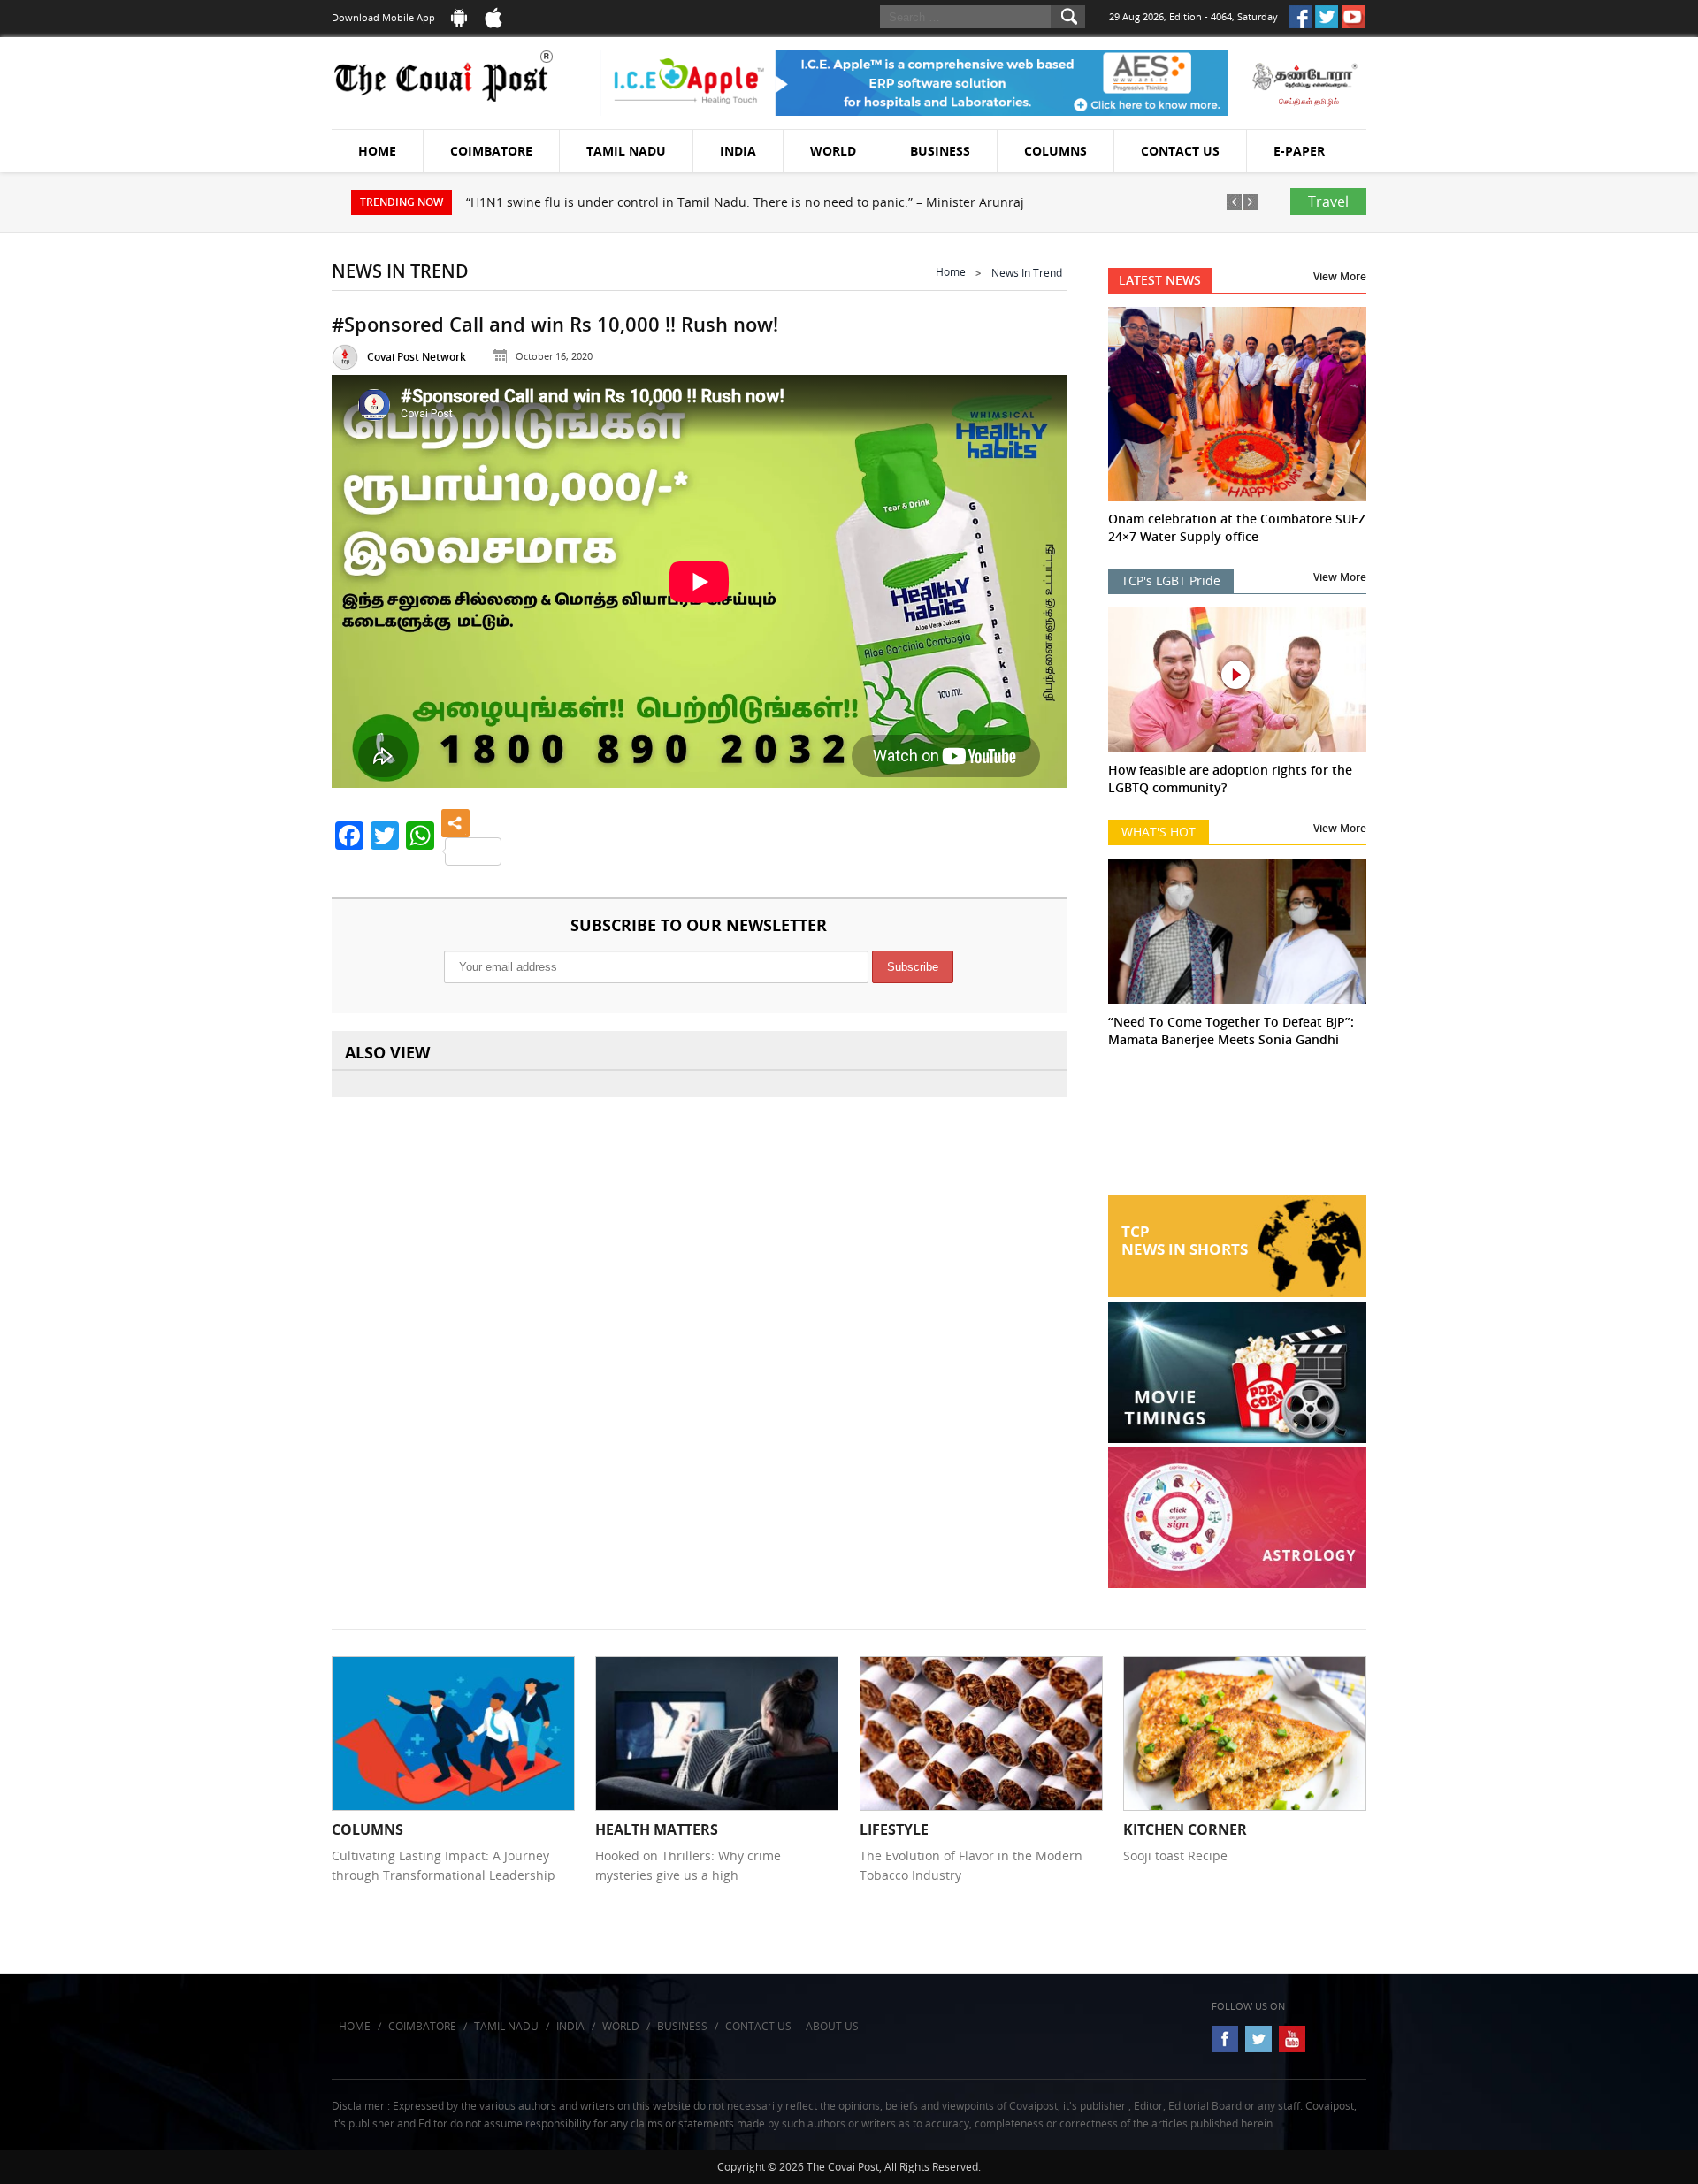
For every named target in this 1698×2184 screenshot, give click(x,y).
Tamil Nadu (626, 151)
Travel (1328, 202)
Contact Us (1180, 151)
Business (940, 151)
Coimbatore (491, 151)
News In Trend (1027, 273)
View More (1340, 276)
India (738, 151)
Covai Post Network (417, 357)
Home (377, 151)
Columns (1056, 151)
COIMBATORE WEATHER (1238, 1129)
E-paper (1299, 151)
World (833, 151)
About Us (832, 2026)
